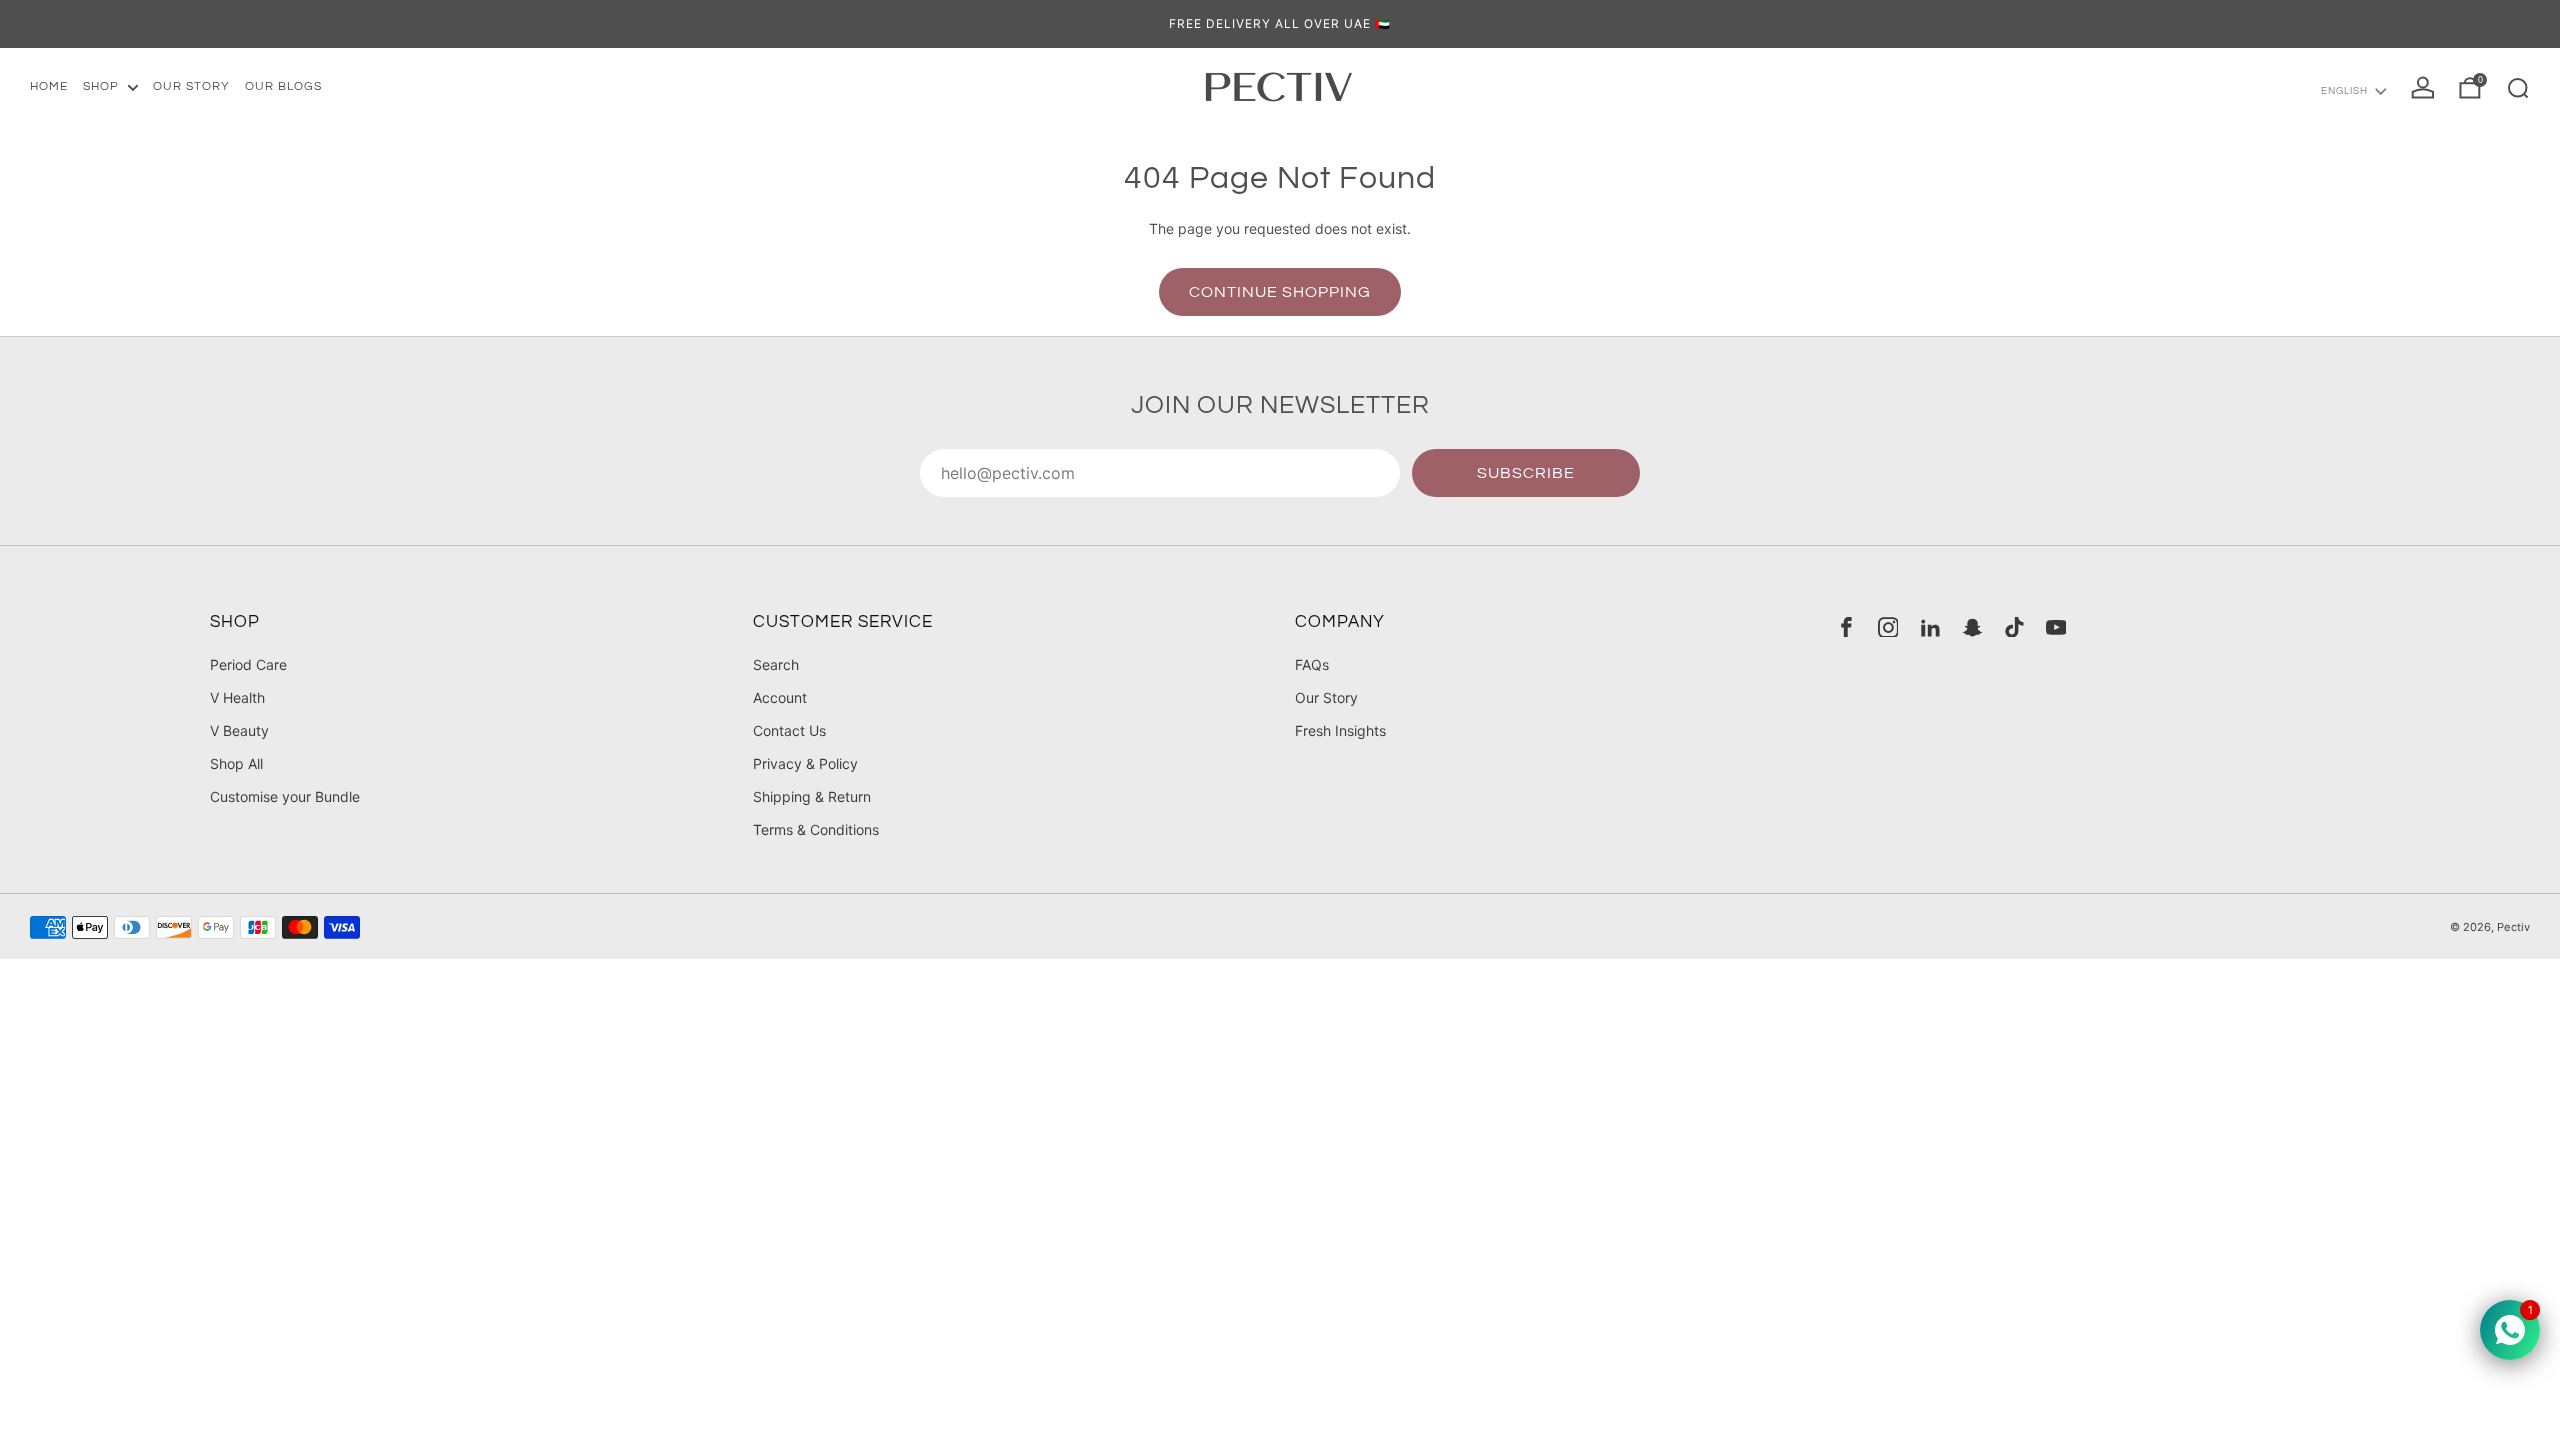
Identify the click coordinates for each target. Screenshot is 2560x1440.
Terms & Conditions (816, 829)
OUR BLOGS (283, 86)
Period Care (248, 664)
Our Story (1326, 697)
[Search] (2518, 88)
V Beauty (239, 730)
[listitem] (1280, 24)
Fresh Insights (1340, 730)
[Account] (2423, 88)
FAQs (1312, 664)
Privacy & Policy (805, 763)
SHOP (101, 86)
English (2344, 91)
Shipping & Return (812, 796)
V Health (237, 697)
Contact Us (789, 730)
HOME (49, 86)
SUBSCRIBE (1526, 473)
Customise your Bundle (285, 796)
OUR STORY (191, 86)
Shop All (236, 763)
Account (780, 697)
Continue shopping (1280, 292)
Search (776, 664)
